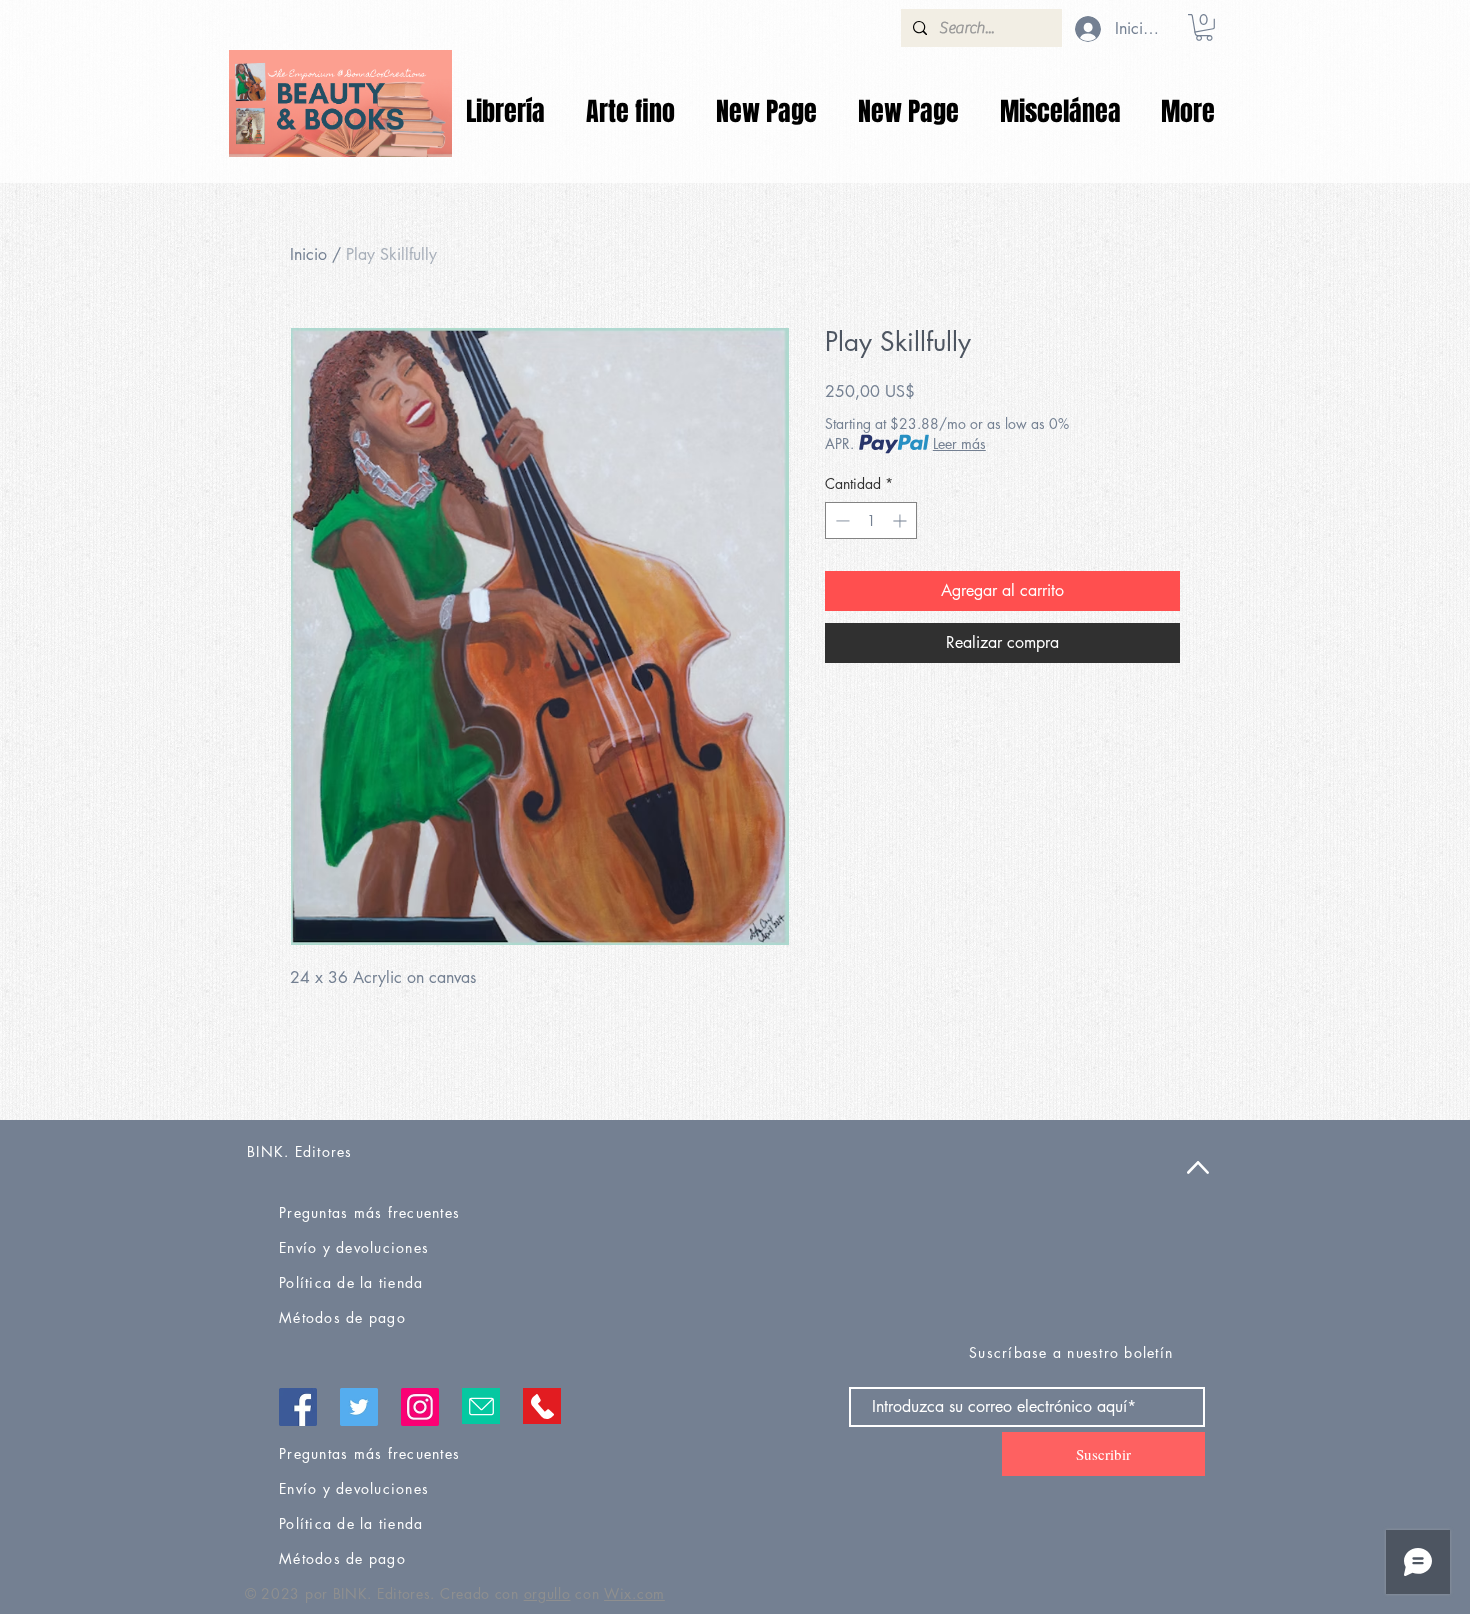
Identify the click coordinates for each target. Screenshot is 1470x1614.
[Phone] (542, 1406)
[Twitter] (359, 1407)
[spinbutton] (871, 520)
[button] (1204, 27)
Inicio (308, 254)
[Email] (481, 1406)
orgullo (547, 1593)
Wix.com (634, 1593)
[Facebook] (298, 1407)
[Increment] (901, 520)
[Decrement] (840, 520)
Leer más (959, 443)
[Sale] (340, 103)
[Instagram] (420, 1407)
